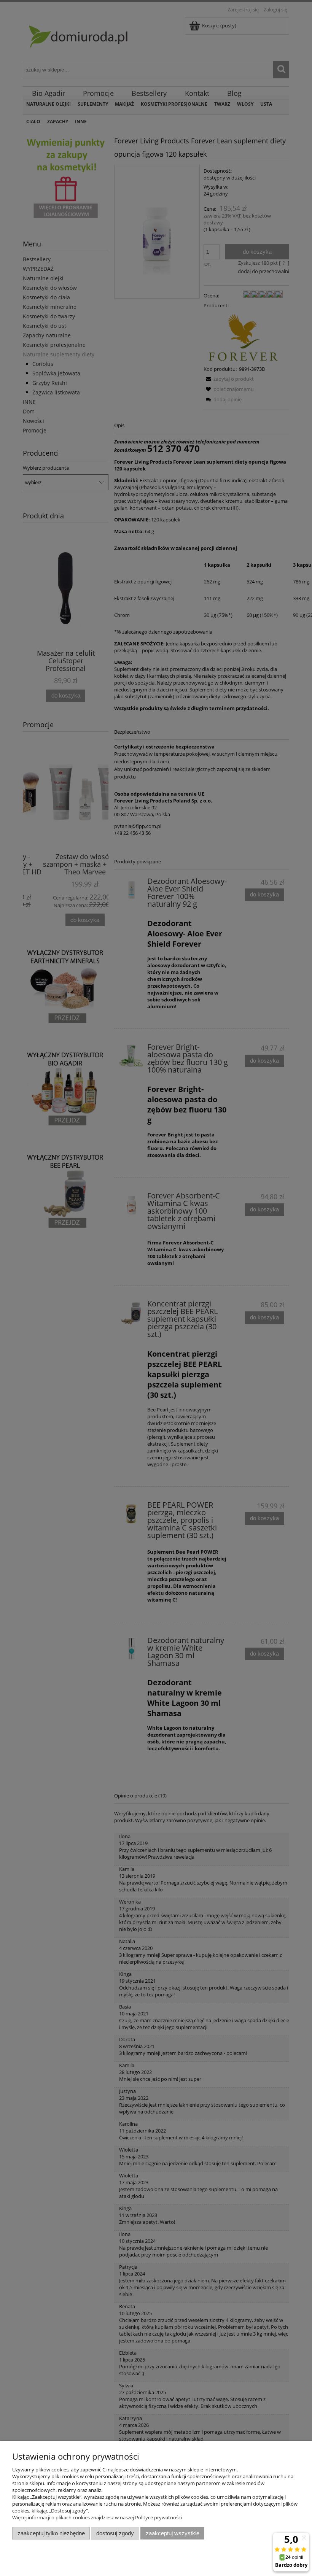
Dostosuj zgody (115, 2533)
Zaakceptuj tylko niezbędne (51, 2533)
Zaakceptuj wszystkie (173, 2533)
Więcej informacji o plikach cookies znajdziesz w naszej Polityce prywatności (97, 2517)
